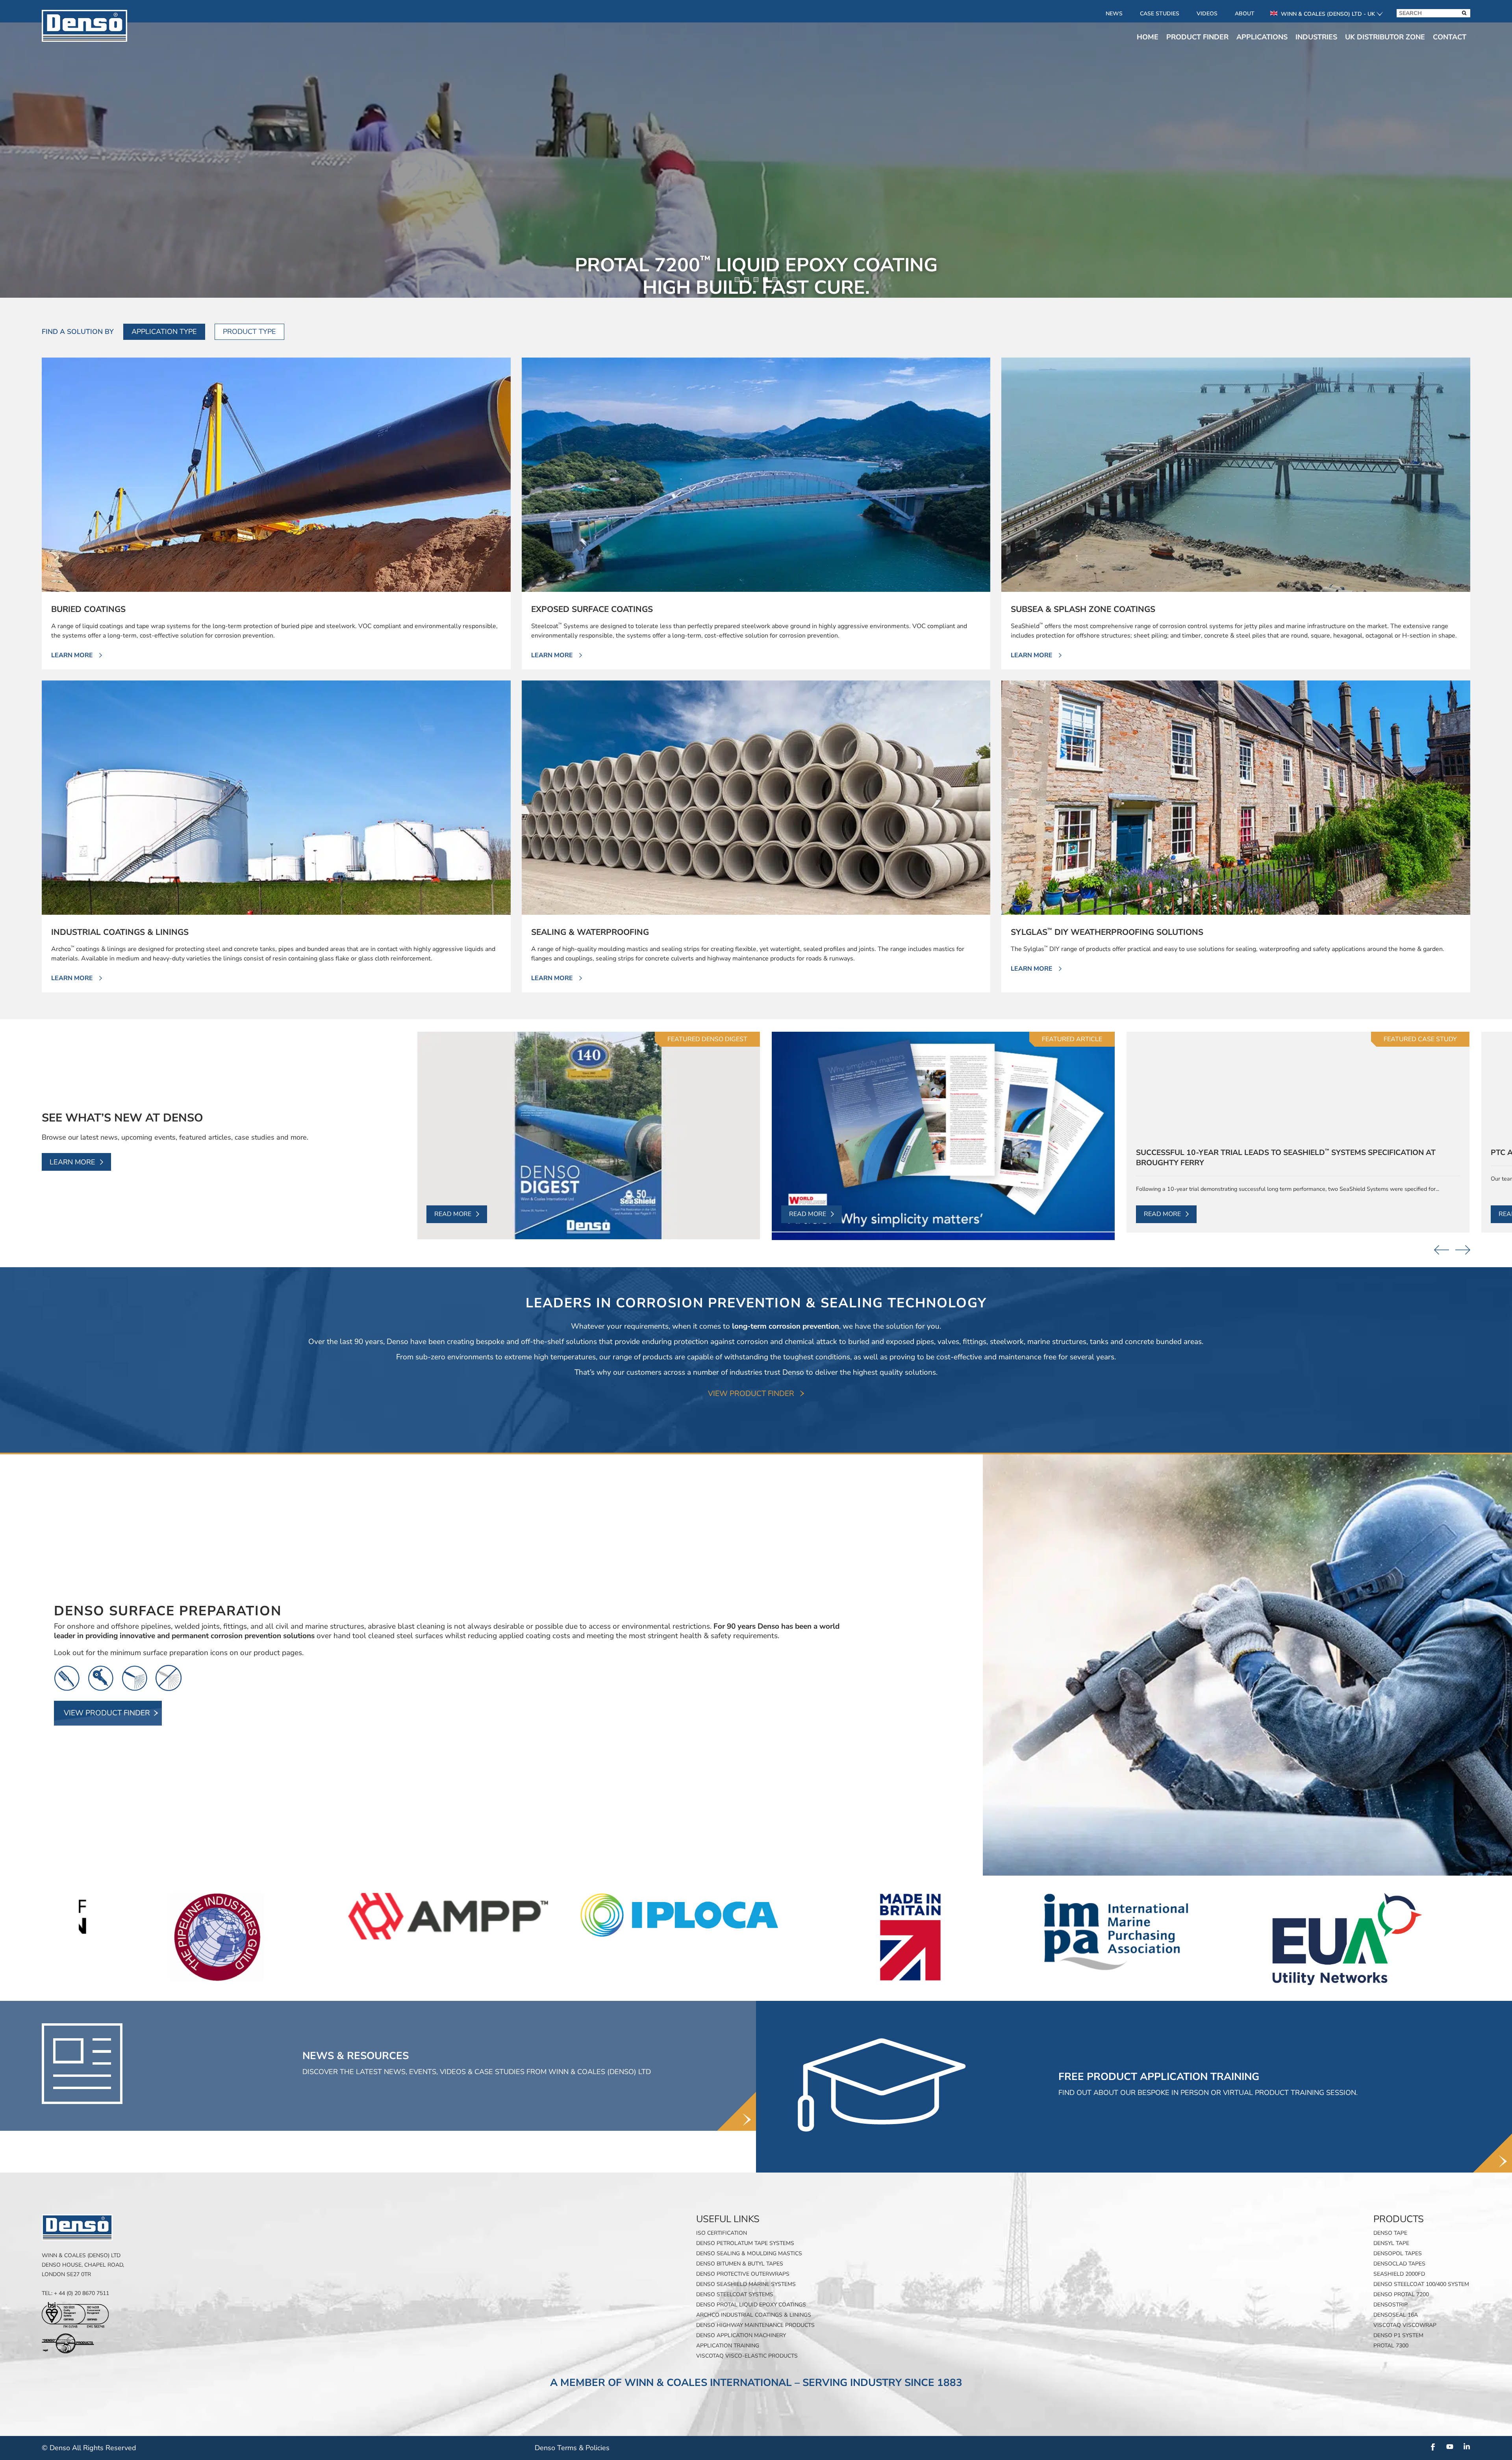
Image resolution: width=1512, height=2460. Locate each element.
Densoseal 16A (1396, 2315)
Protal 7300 (1391, 2346)
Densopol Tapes (1398, 2253)
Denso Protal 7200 (1401, 2294)
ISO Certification (722, 2233)
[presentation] (1442, 1250)
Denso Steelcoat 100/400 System (1421, 2284)
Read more (453, 1214)
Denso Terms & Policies (572, 2448)
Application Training (728, 2346)
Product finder (1197, 37)
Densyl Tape (1391, 2243)
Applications (1262, 37)
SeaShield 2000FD (1399, 2274)
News (1114, 14)
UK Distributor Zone (1385, 37)
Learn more (72, 1162)
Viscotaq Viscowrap (1405, 2325)
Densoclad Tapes (1399, 2264)
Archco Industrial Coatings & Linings (754, 2315)
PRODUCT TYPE (249, 332)
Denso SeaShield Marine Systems (746, 2284)
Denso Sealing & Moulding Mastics (749, 2253)
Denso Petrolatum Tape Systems (745, 2243)
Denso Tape (1390, 2233)
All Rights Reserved (104, 2448)
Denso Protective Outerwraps (743, 2274)
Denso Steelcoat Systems (735, 2294)
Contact (1450, 37)
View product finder (751, 1394)
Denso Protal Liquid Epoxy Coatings (751, 2305)
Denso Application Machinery (741, 2335)
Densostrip (1391, 2305)
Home (1148, 37)
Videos (1207, 14)
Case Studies (1160, 14)
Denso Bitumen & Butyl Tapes (740, 2264)
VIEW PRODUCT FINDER (107, 1713)
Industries (1316, 37)
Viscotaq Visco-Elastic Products (747, 2356)
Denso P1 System (1398, 2335)
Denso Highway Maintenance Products (755, 2325)
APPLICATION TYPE (164, 332)
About (1245, 14)
